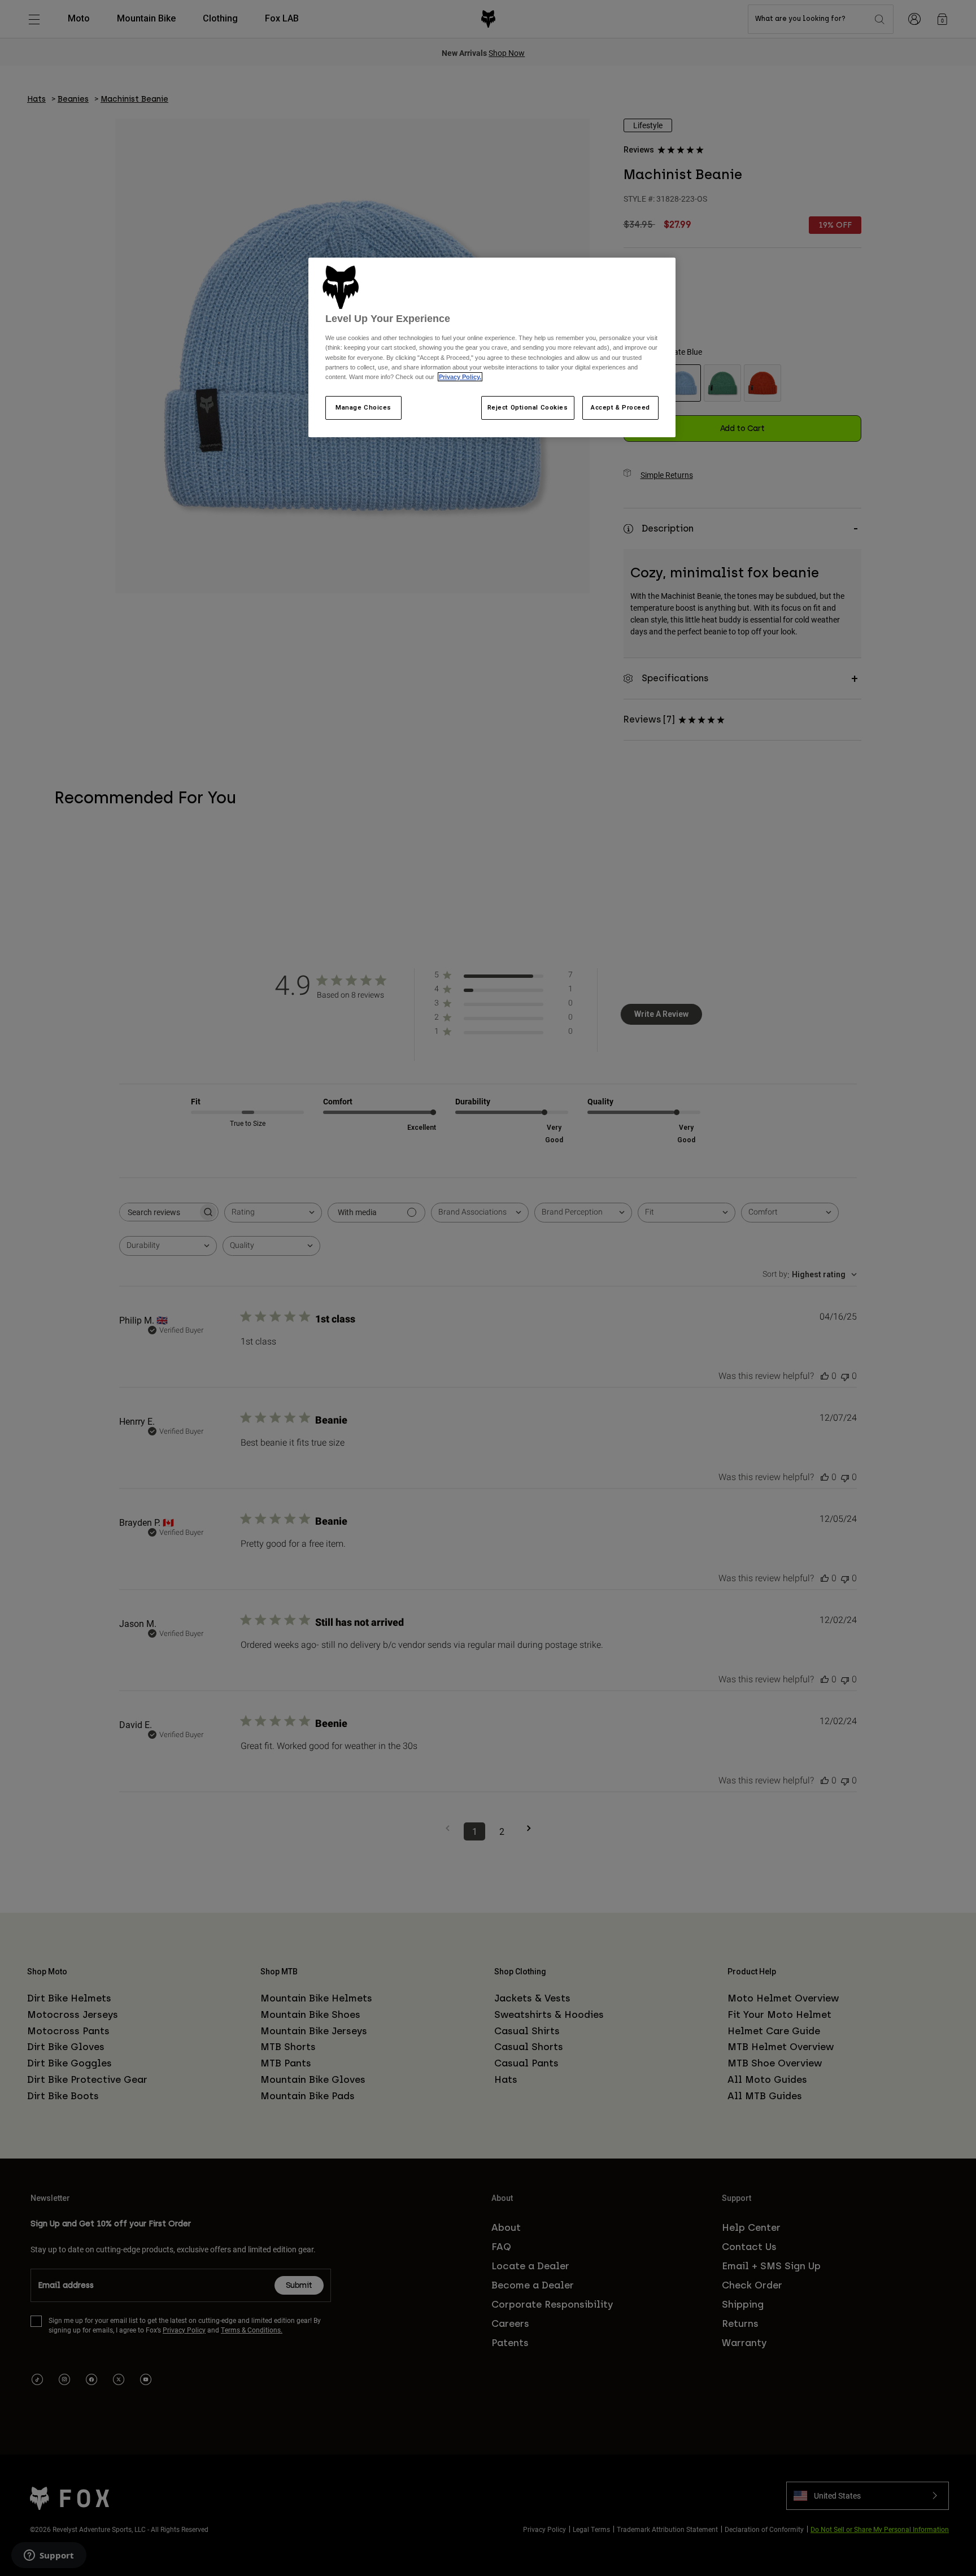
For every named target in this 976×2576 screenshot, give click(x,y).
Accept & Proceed (620, 407)
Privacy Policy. (460, 377)
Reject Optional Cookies (528, 407)
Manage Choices (363, 407)
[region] (492, 347)
